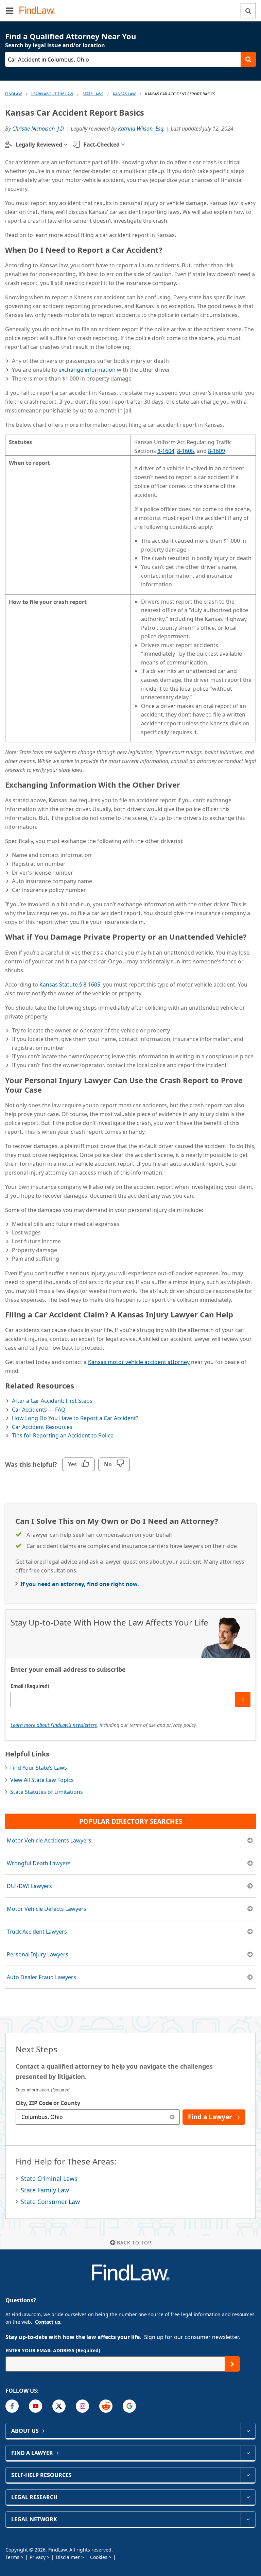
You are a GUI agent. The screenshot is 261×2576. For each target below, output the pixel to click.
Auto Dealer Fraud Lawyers (41, 1977)
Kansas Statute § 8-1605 (70, 984)
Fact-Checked (102, 145)
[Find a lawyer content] (248, 2453)
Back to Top (134, 2243)
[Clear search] (172, 2117)
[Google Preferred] (129, 2406)
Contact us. (48, 2322)
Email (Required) (30, 1686)
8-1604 (166, 451)
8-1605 (186, 451)
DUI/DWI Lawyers (29, 1886)
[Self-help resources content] (248, 2475)
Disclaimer (68, 2557)
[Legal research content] (248, 2497)
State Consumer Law (50, 2202)
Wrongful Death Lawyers (39, 1863)
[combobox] (98, 2117)
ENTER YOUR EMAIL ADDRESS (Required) (53, 2350)
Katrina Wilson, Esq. (141, 129)
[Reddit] (106, 2406)
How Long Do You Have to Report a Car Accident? (75, 1418)
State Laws (93, 94)
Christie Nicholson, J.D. (39, 129)
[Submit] (243, 1699)
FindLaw (13, 94)
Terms (12, 2557)
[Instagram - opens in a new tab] (82, 2406)
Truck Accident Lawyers (37, 1932)
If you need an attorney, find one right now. (80, 1584)
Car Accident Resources (42, 1427)
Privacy (38, 2557)
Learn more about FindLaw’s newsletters (54, 1725)
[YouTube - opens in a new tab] (36, 2406)
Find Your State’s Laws (39, 1768)
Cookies (99, 2557)
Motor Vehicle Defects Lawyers (47, 1909)
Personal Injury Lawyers (38, 1954)
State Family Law (45, 2190)
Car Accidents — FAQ (39, 1410)
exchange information (87, 370)
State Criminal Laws (49, 2178)
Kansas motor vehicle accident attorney (139, 1362)
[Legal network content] (248, 2519)
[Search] (248, 11)
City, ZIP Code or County (48, 2103)
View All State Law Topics (42, 1780)
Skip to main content (131, 8)
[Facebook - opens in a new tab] (12, 2406)
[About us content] (248, 2431)
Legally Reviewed (39, 145)
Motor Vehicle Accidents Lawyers (49, 1840)
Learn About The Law (52, 94)
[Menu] (10, 11)
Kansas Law (124, 94)
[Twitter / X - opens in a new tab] (59, 2406)
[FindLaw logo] (39, 11)
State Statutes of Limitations (47, 1792)
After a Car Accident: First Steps (52, 1401)
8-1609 (216, 451)
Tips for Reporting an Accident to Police (63, 1435)
